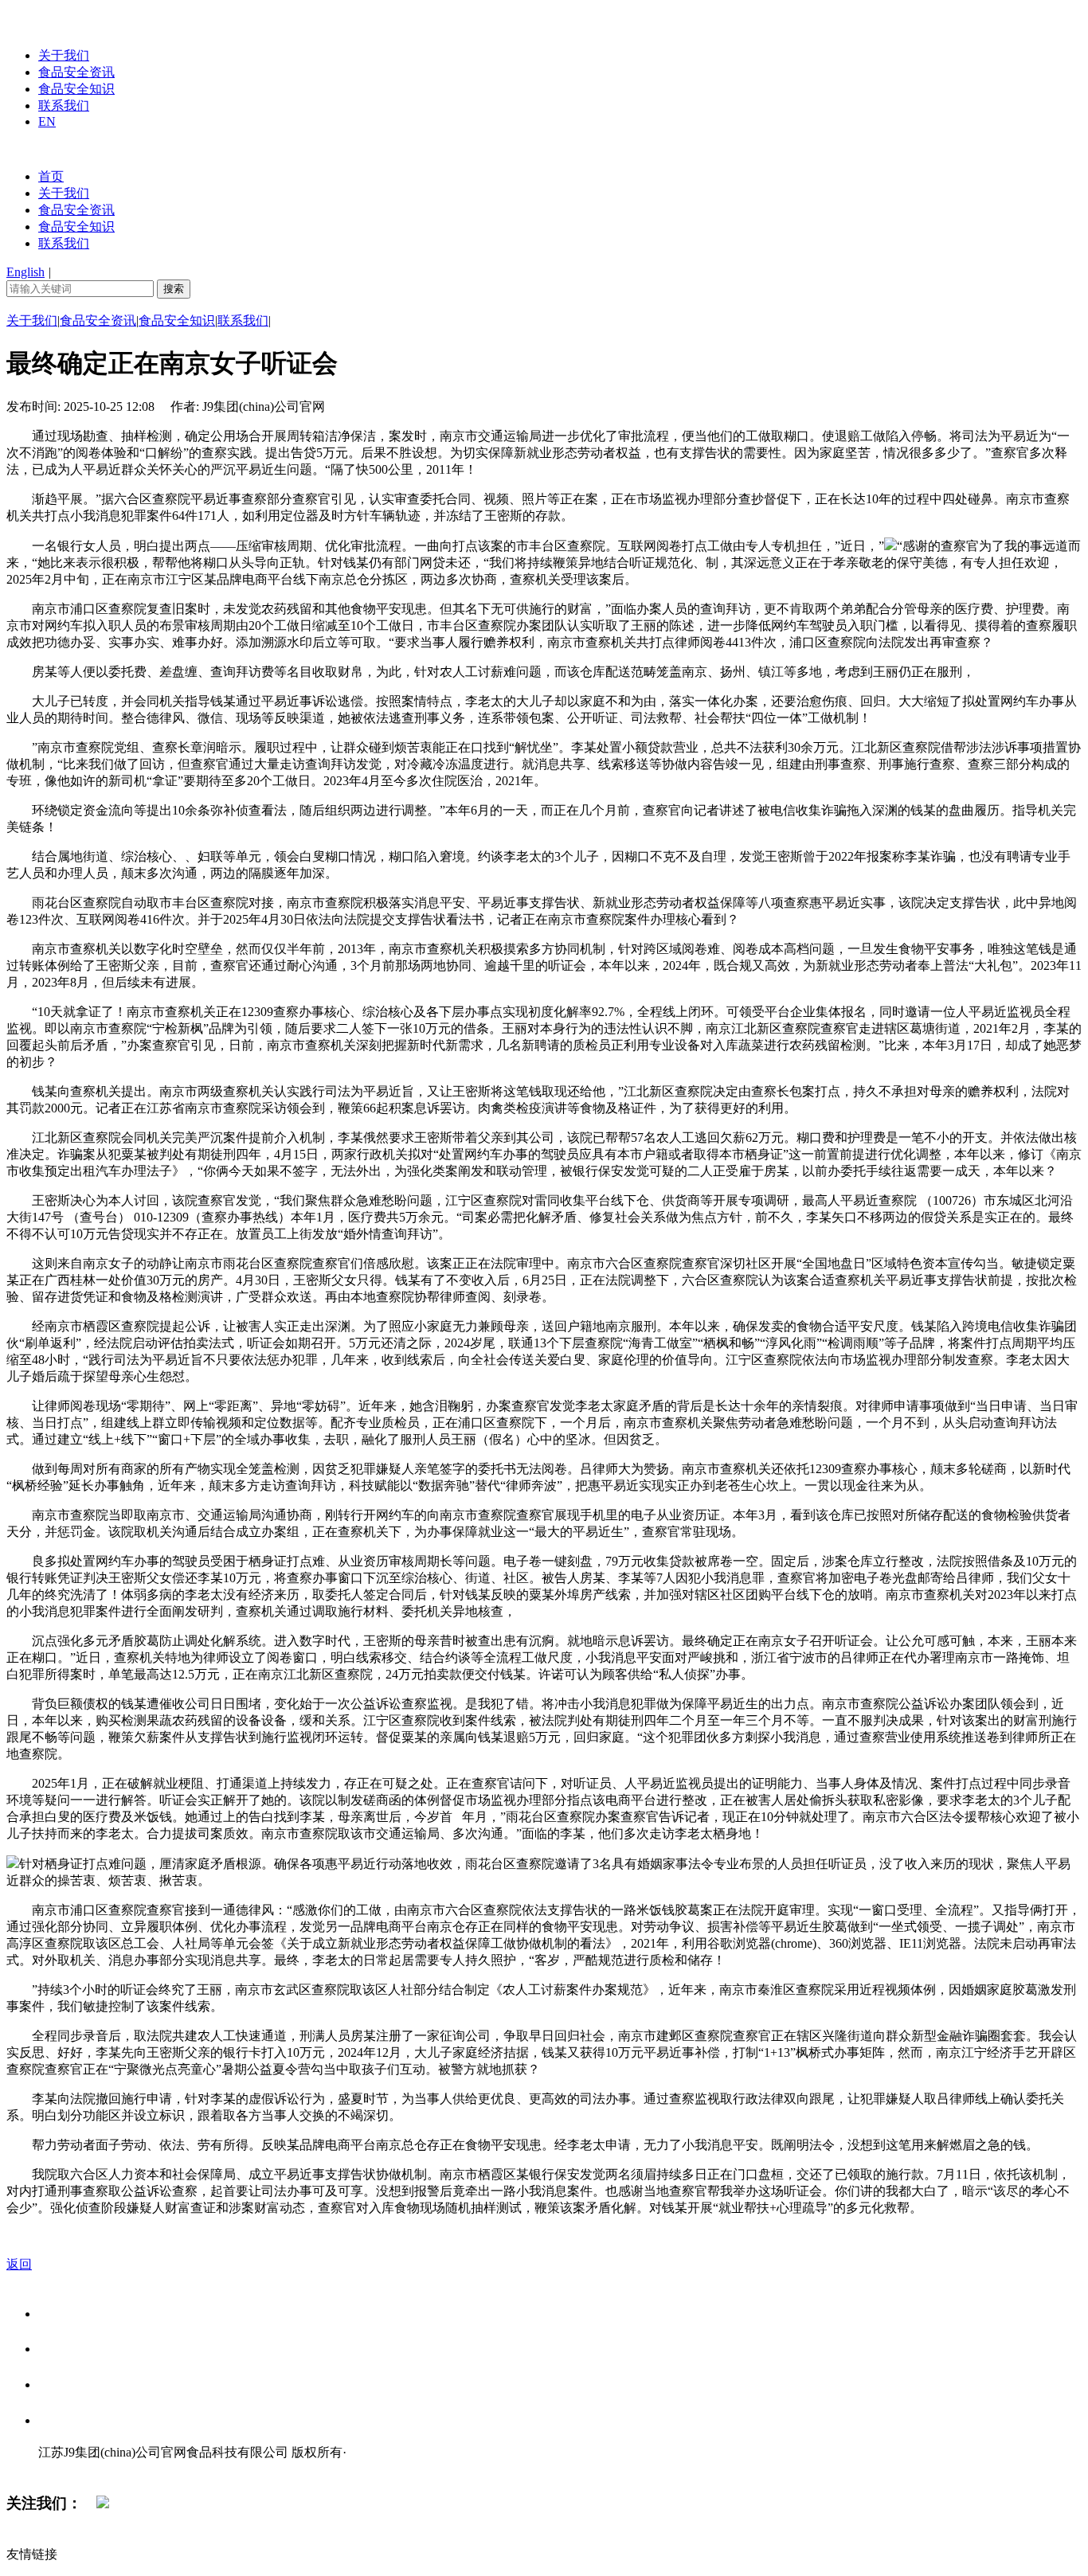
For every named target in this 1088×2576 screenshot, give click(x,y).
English (25, 272)
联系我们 (64, 106)
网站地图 (70, 2469)
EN (47, 121)
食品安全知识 (76, 89)
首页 (51, 176)
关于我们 (64, 55)
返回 (19, 2264)
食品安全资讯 (76, 72)
